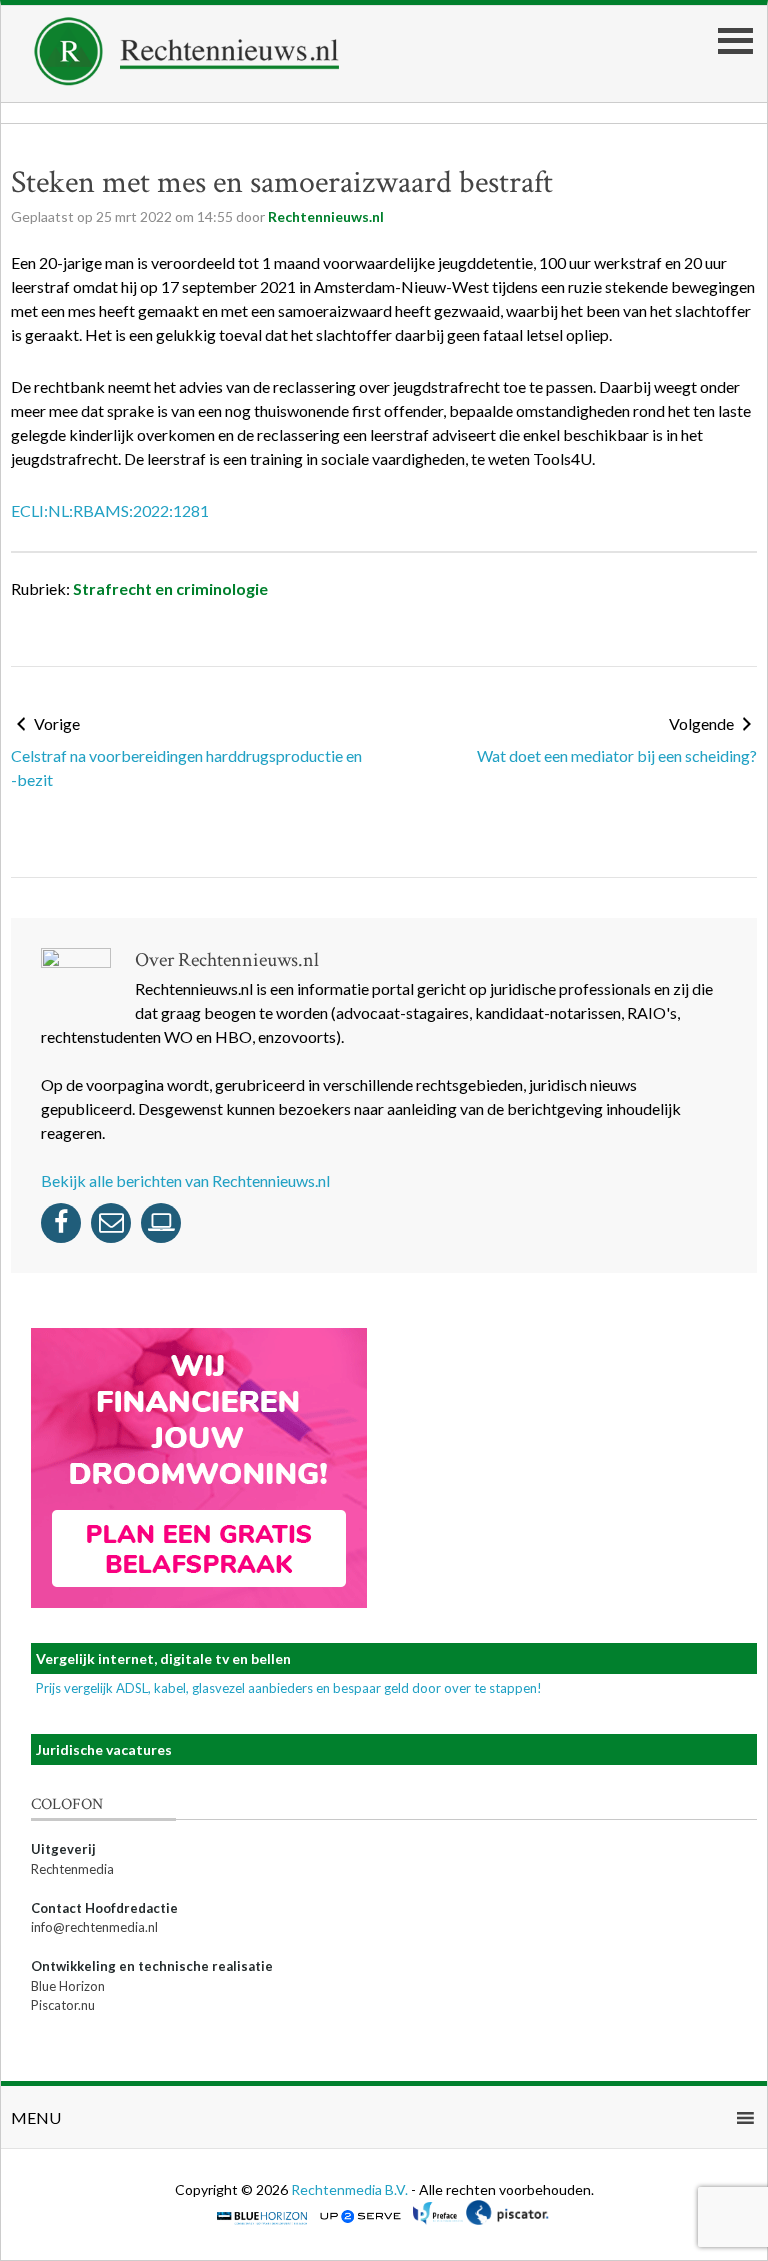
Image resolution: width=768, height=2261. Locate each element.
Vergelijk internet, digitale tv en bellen (163, 1658)
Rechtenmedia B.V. (351, 2189)
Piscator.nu (63, 2005)
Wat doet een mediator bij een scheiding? (617, 755)
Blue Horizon (68, 1986)
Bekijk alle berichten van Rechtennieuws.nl (185, 1180)
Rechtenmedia (72, 1869)
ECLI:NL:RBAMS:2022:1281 (110, 510)
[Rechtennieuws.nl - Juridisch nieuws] (187, 79)
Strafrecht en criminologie (170, 588)
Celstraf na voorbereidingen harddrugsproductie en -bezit (186, 767)
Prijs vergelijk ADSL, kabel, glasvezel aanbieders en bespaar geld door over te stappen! (289, 1688)
